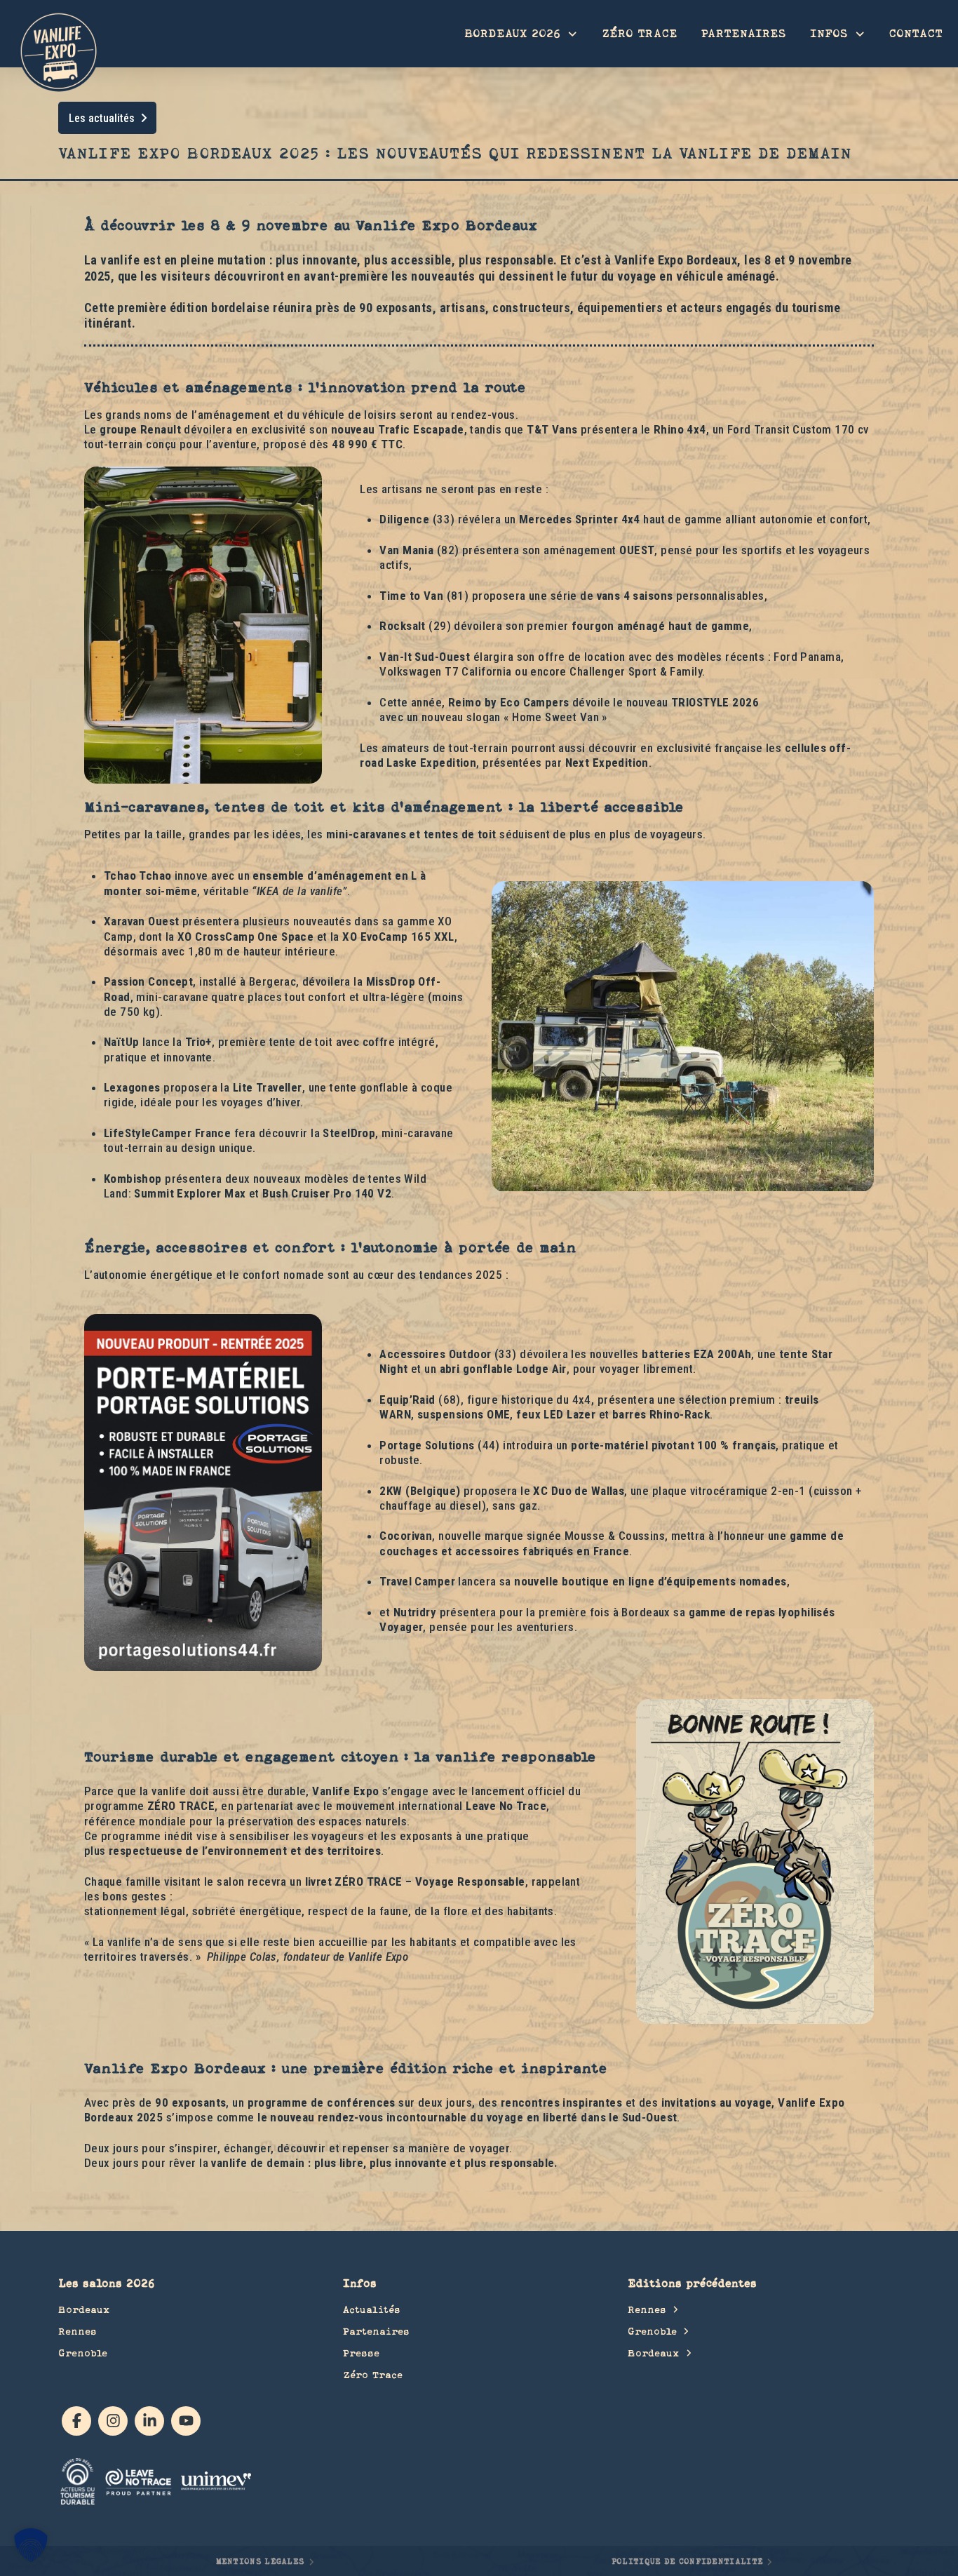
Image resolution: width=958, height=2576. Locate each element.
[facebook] (76, 2421)
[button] (31, 2545)
